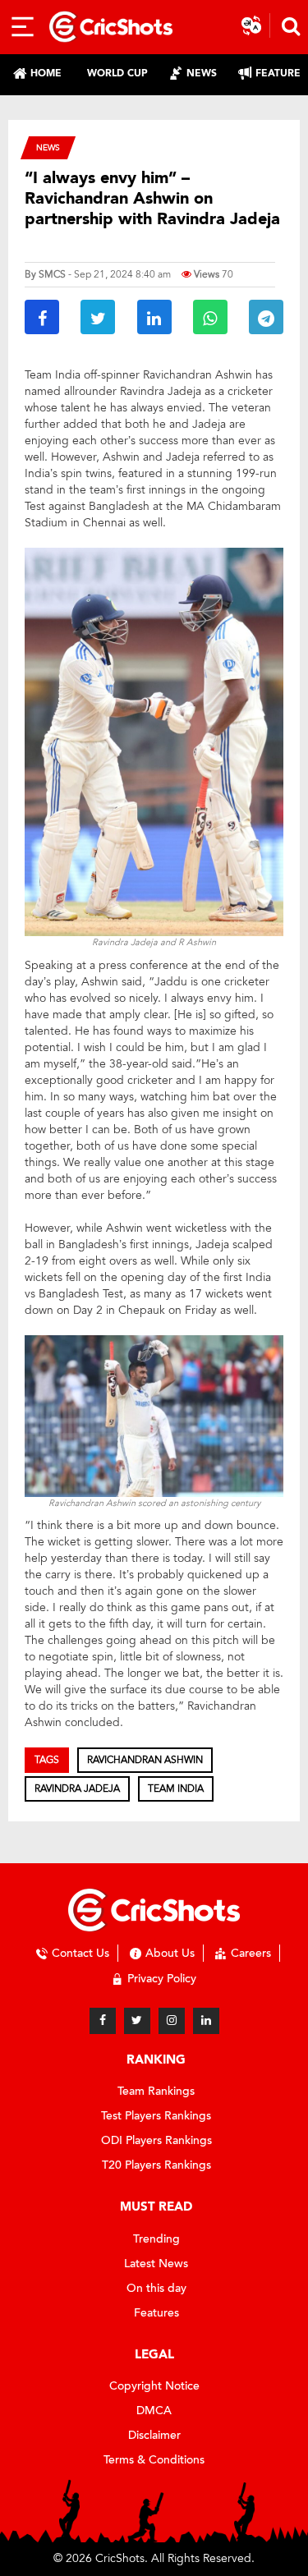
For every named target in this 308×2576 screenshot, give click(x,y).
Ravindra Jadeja (77, 1789)
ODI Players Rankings (156, 2140)
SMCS (52, 274)
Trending (156, 2239)
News (48, 147)
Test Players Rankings (156, 2116)
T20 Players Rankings (156, 2165)
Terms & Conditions (154, 2460)
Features (156, 2313)
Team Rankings (156, 2091)
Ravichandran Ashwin (145, 1760)
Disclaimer (154, 2435)
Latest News (156, 2264)
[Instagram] (172, 2021)
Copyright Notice (154, 2386)
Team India (176, 1789)
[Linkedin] (206, 2021)
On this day (156, 2288)
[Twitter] (137, 2021)
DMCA (154, 2411)
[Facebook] (103, 2021)
